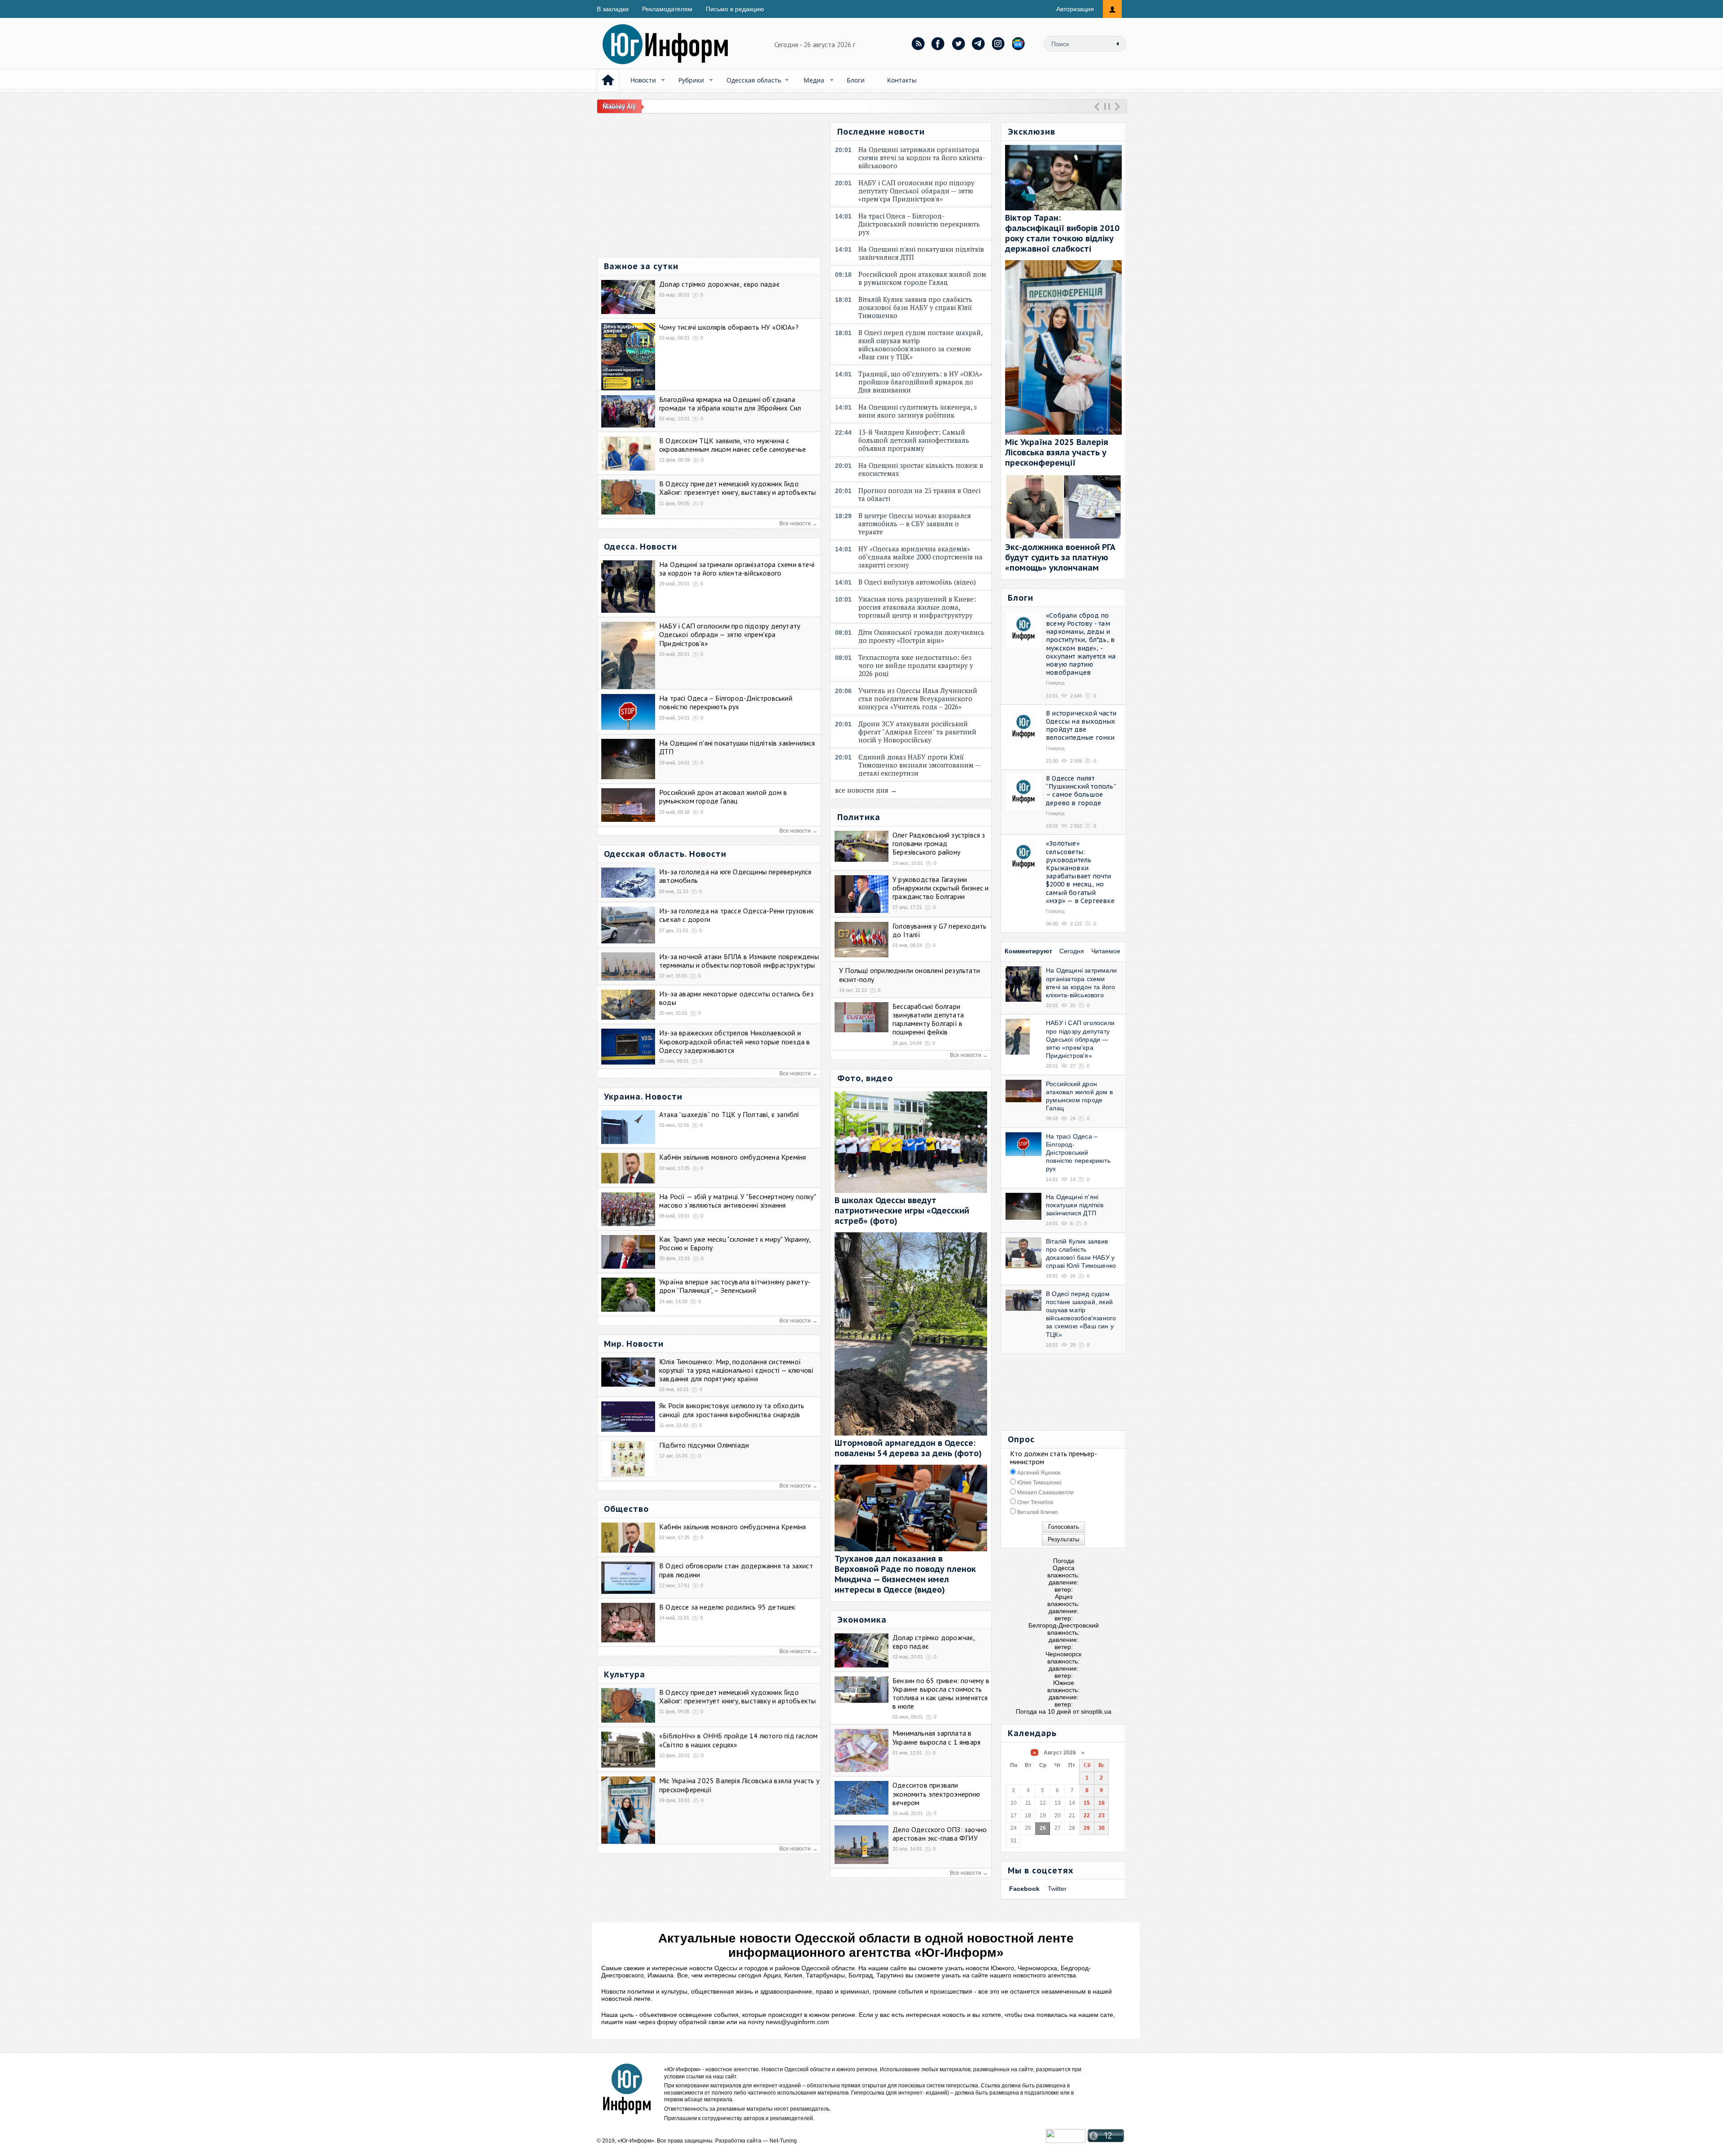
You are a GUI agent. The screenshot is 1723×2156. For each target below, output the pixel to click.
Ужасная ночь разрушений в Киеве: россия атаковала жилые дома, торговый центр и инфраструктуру (917, 607)
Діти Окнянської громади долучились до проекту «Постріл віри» (921, 636)
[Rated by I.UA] (1066, 2141)
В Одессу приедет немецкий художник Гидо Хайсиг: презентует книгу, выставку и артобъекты (737, 488)
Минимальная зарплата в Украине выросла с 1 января (936, 1737)
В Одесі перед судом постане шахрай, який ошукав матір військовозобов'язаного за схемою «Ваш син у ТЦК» (920, 345)
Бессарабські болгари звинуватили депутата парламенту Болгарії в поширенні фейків (928, 1019)
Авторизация (1075, 9)
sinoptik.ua (1096, 1711)
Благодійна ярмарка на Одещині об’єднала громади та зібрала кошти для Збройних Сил (730, 404)
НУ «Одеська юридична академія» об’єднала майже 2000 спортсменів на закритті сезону (921, 557)
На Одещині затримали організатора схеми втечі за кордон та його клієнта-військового (737, 569)
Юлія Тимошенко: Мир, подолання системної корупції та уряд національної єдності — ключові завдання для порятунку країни (736, 1370)
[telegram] (979, 44)
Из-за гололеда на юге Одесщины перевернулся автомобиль (735, 876)
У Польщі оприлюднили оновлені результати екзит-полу (910, 975)
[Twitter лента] (958, 44)
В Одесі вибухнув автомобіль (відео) (919, 582)
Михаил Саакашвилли (1045, 1493)
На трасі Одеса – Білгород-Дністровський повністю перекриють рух (726, 702)
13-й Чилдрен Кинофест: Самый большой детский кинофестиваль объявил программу (914, 440)
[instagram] (999, 44)
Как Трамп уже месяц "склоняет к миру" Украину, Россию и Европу (735, 1243)
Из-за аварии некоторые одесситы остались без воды (736, 998)
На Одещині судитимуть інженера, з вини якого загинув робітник (918, 411)
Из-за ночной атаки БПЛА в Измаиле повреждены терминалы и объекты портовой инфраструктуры (739, 961)
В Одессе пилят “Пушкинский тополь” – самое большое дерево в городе (1081, 791)
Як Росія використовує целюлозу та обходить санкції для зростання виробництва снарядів (732, 1410)
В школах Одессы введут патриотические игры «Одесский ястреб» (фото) (902, 1211)
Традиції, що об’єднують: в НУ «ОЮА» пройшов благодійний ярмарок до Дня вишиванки (920, 382)
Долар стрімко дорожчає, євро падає (719, 284)
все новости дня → (866, 790)
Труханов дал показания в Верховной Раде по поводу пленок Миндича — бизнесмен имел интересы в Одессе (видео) (905, 1574)
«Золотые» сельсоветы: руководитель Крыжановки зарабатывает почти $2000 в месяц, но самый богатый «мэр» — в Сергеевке (1080, 872)
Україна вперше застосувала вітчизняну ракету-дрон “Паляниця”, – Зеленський (735, 1286)
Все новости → (798, 524)
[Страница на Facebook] (938, 44)
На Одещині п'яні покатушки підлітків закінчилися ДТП (737, 747)
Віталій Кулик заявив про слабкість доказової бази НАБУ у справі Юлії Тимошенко (915, 307)
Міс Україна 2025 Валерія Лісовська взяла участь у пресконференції (739, 1785)
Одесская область (754, 80)
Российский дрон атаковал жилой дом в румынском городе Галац (723, 796)
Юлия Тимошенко (1039, 1483)
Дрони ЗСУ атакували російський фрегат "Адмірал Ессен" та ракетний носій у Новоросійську (917, 732)
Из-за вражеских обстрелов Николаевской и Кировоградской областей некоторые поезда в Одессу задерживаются (735, 1041)
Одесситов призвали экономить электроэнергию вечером (936, 1794)
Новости (643, 80)
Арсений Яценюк (1038, 1473)
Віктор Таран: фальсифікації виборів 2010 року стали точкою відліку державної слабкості (1062, 233)
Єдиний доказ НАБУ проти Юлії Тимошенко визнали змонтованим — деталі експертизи (919, 765)
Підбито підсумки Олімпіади (704, 1445)
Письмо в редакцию (735, 9)
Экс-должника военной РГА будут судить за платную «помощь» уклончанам (1060, 557)
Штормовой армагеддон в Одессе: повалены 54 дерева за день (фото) (908, 1448)
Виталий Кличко (1037, 1512)
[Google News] (1019, 44)
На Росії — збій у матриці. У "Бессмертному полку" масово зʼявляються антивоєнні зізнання (737, 1201)
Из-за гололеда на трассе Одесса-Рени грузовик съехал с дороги (736, 915)
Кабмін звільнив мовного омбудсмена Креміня (732, 1157)
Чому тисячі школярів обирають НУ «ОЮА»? (729, 327)
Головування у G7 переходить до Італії (939, 930)
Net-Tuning (783, 2141)
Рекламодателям (667, 9)
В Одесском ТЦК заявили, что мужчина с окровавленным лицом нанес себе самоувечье (732, 445)
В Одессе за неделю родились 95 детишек (727, 1607)
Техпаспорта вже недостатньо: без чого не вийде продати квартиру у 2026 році (916, 665)
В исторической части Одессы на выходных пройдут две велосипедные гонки (1081, 726)
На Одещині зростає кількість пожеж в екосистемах (921, 469)
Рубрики (691, 80)
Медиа (814, 80)
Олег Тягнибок (1034, 1502)
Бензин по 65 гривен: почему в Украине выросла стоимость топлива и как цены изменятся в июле (941, 1693)
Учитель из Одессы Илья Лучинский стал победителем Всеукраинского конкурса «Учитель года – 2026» (918, 698)
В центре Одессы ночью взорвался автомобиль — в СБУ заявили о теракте (915, 524)
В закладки (613, 9)
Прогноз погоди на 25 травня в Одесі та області (919, 494)
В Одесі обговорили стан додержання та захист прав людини (736, 1570)
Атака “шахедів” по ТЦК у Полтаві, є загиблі (729, 1114)
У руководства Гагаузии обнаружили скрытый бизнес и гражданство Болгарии (940, 888)
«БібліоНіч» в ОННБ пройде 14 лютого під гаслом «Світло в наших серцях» (738, 1740)
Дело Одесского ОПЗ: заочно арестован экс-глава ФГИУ (940, 1834)
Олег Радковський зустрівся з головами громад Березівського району (939, 843)
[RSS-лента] (918, 44)
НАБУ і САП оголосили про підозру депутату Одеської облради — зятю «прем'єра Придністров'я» (730, 634)
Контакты (902, 80)
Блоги (856, 80)
